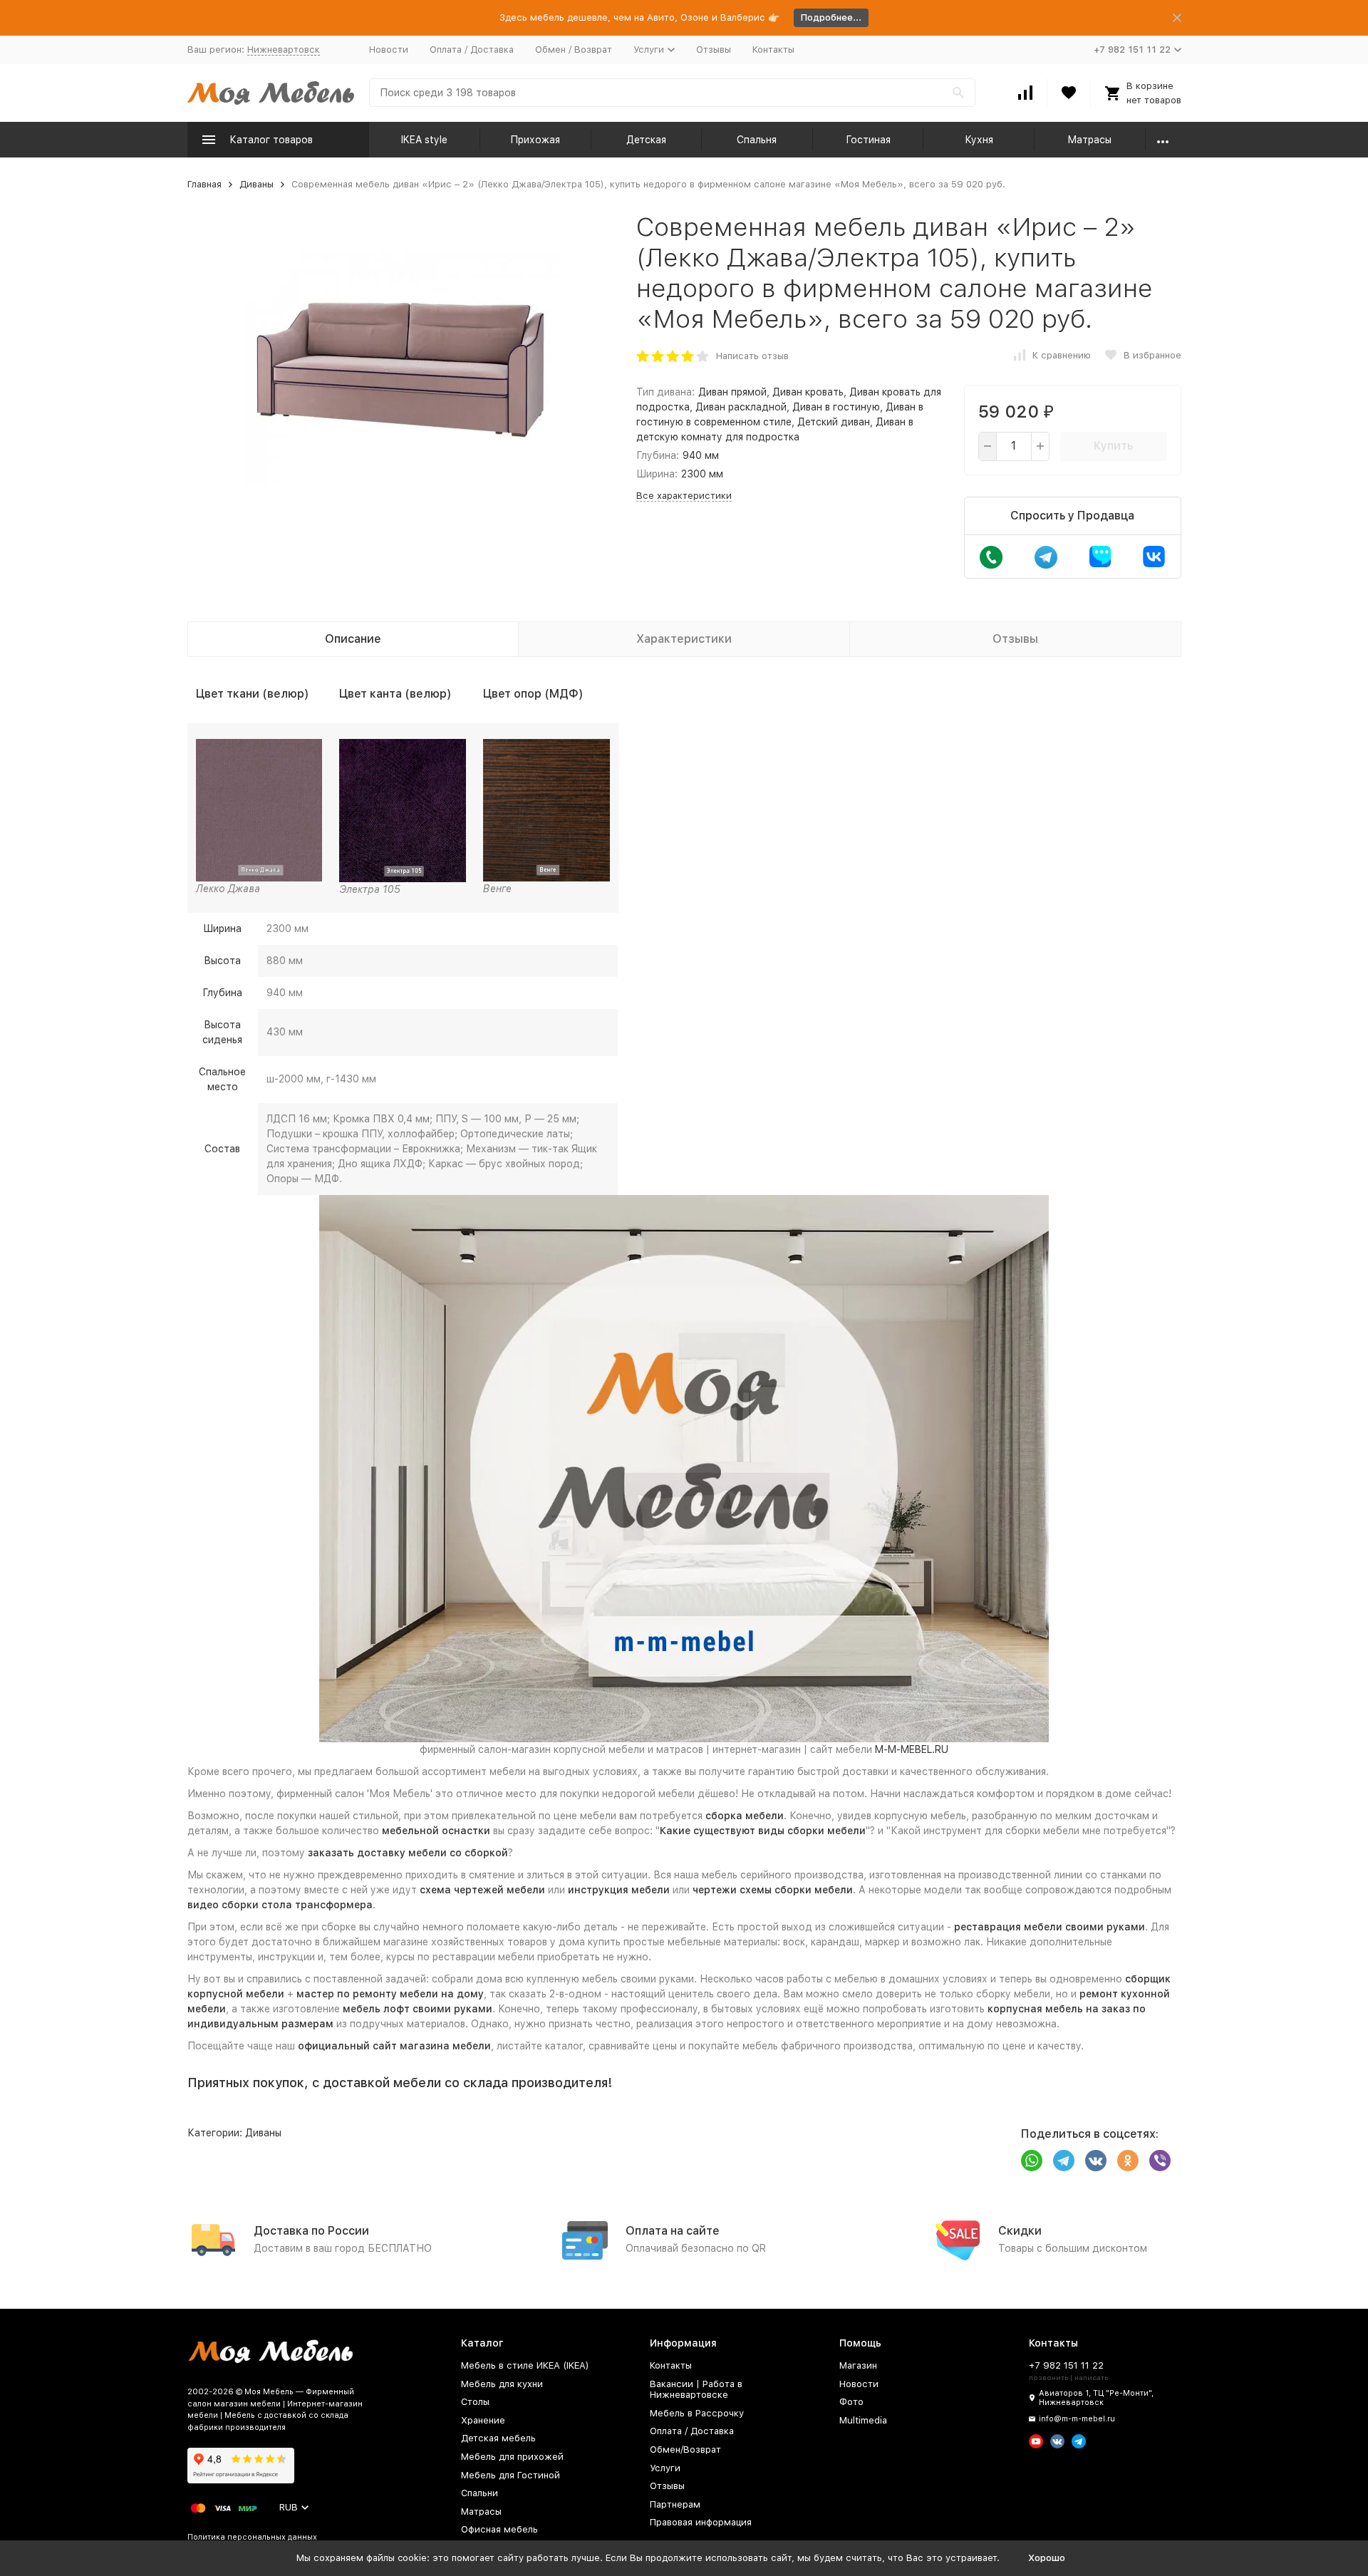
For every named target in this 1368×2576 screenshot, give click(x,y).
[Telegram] (1064, 2161)
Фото (851, 2402)
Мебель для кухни (502, 2384)
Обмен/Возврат (685, 2450)
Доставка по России (311, 2231)
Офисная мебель (499, 2529)
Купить (1113, 446)
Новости (389, 50)
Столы (475, 2402)
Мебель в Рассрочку (697, 2413)
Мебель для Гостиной (511, 2475)
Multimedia (863, 2420)
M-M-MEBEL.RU (912, 1749)
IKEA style (424, 140)
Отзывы (714, 50)
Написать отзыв (752, 356)
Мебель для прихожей (512, 2457)
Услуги (665, 2468)
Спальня (757, 140)
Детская (646, 140)
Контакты (773, 50)
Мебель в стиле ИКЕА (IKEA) (525, 2365)
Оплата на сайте (673, 2231)
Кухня (979, 140)
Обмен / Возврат (574, 50)
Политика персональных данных (252, 2537)
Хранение (483, 2420)
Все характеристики (684, 496)
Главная (204, 184)
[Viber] (1160, 2161)
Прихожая (535, 140)
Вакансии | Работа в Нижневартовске (696, 2390)
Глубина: (658, 455)
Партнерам (675, 2504)
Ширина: (657, 474)
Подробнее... (831, 17)
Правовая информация (701, 2522)
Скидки (1020, 2231)
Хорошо (1047, 2558)
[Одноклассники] (1128, 2161)
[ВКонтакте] (1096, 2161)
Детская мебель (498, 2438)
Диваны (256, 184)
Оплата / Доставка (472, 50)
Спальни (480, 2493)
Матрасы (1089, 140)
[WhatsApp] (1032, 2161)
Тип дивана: (665, 392)
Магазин (858, 2365)
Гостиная (868, 140)
